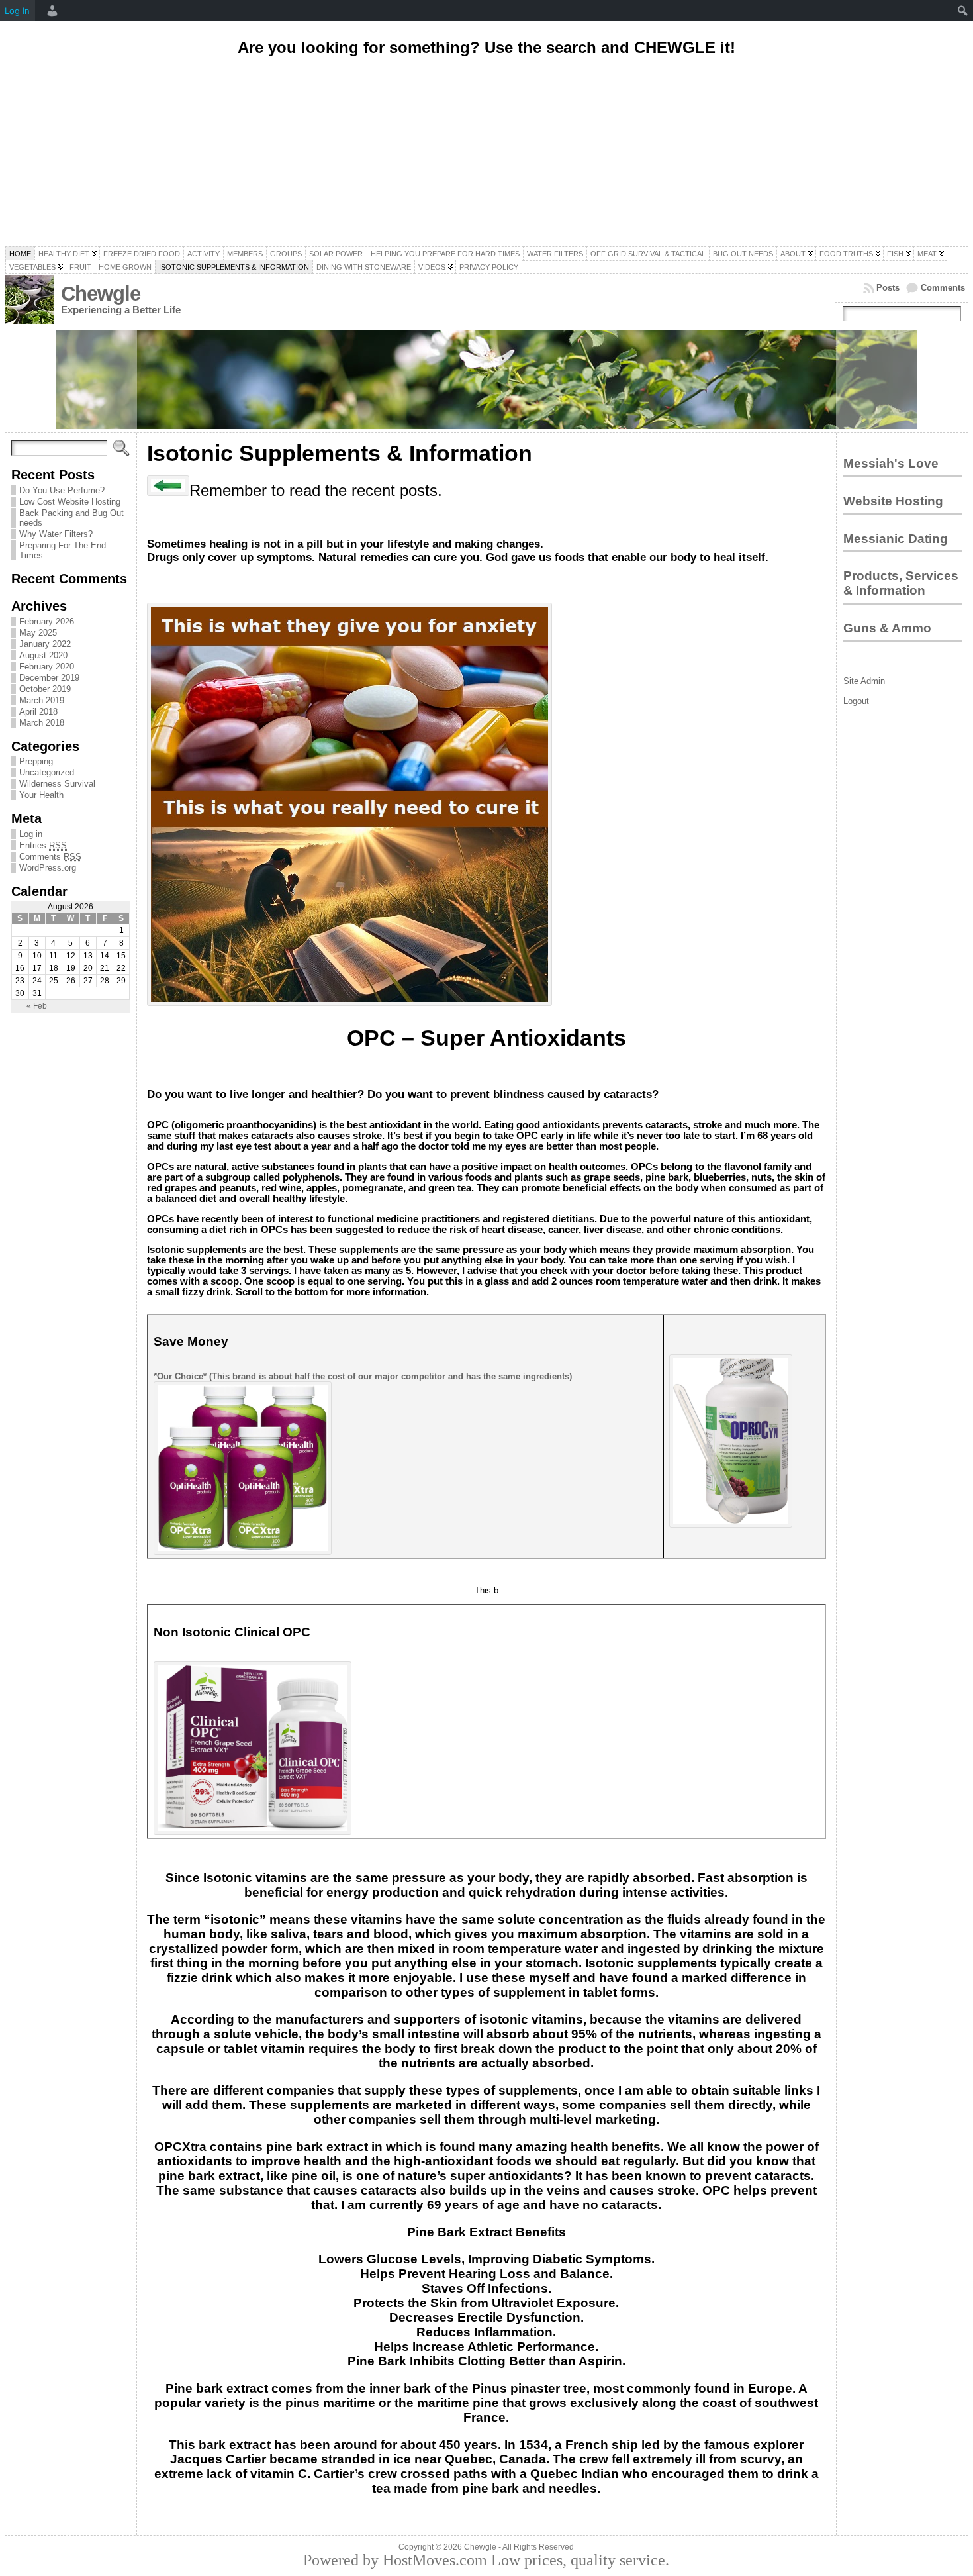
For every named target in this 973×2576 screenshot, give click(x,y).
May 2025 (38, 633)
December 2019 (49, 678)
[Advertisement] (486, 154)
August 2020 (43, 655)
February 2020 (47, 667)
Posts (888, 288)
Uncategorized (47, 772)
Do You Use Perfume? (62, 490)
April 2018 (38, 712)
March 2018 (42, 723)
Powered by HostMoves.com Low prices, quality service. (486, 2560)
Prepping (36, 761)
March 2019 (42, 700)
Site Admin (864, 681)
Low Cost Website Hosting (70, 502)
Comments (943, 288)
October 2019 (45, 689)
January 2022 (45, 644)
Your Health (41, 795)
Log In (17, 11)
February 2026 (47, 621)
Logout (856, 701)
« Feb (37, 1006)
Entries (43, 845)
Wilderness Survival (57, 784)
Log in (31, 834)
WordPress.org (48, 868)
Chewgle (101, 294)
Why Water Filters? (56, 534)
